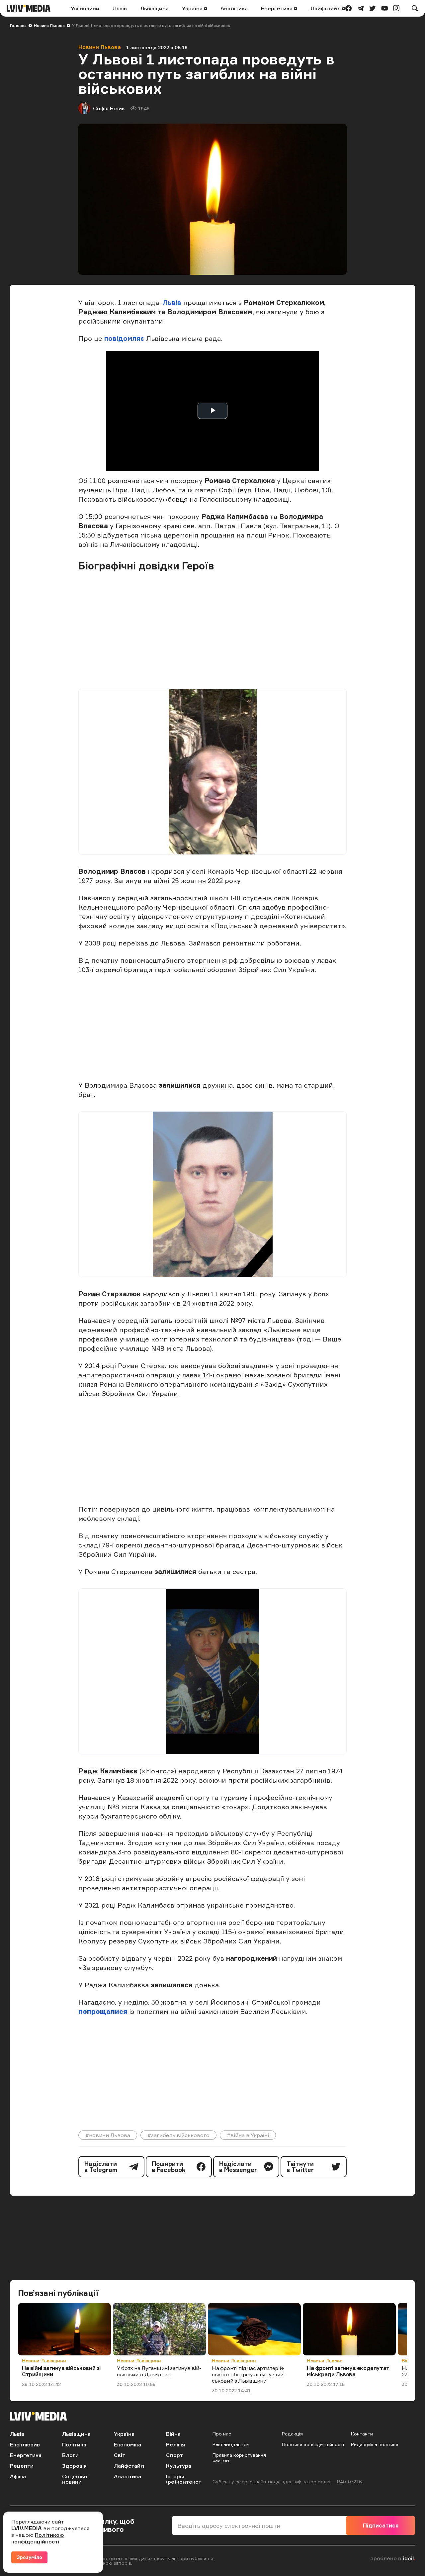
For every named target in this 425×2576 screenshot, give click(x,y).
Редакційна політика (375, 2444)
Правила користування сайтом (239, 2458)
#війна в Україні (248, 2135)
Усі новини (85, 8)
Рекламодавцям (231, 2444)
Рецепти (22, 2466)
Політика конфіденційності (313, 2444)
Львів (120, 8)
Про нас (222, 2434)
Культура (179, 2466)
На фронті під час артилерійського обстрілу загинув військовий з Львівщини (249, 2374)
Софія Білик (109, 108)
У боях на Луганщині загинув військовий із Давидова (159, 2371)
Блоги (70, 2455)
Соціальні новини (75, 2479)
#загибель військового (178, 2135)
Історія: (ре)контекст (184, 2479)
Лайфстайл (326, 8)
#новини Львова (108, 2135)
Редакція (292, 2434)
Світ (120, 2455)
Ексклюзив (25, 2444)
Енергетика (277, 8)
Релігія (175, 2444)
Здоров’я (74, 2466)
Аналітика (234, 8)
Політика (74, 2444)
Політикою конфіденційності (38, 2538)
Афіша (18, 2476)
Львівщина (154, 8)
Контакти (362, 2434)
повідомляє (125, 338)
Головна (18, 25)
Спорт (174, 2455)
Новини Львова (49, 25)
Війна (173, 2434)
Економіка (127, 2444)
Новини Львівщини (44, 2361)
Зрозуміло (29, 2557)
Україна (193, 8)
